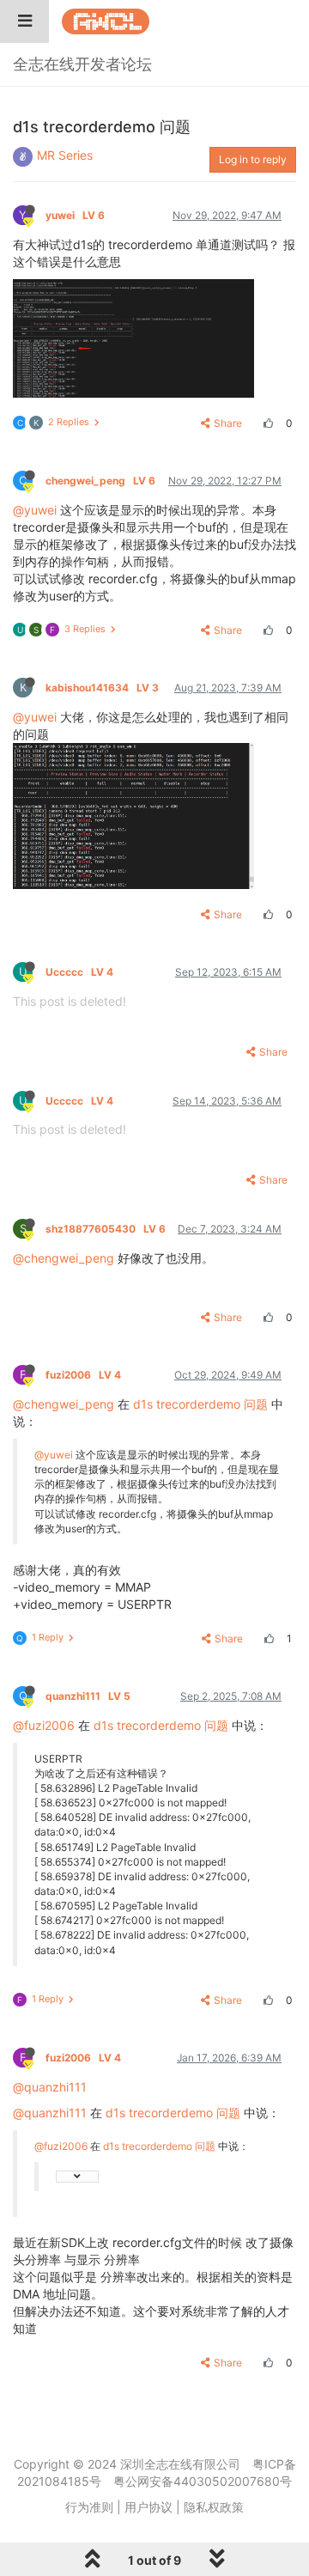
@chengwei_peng (64, 1258)
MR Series (65, 155)
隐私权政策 (214, 2507)
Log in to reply (253, 159)
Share (228, 423)
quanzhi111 (88, 1696)
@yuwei (35, 510)
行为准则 (89, 2507)
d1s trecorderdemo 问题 (200, 1404)
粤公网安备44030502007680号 (203, 2481)
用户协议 (148, 2507)
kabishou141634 (102, 688)
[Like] (266, 423)
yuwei (75, 215)
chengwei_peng (100, 481)
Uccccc (79, 972)
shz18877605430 (106, 1229)
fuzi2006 (83, 1375)
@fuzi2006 (44, 1725)
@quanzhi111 (50, 2087)
